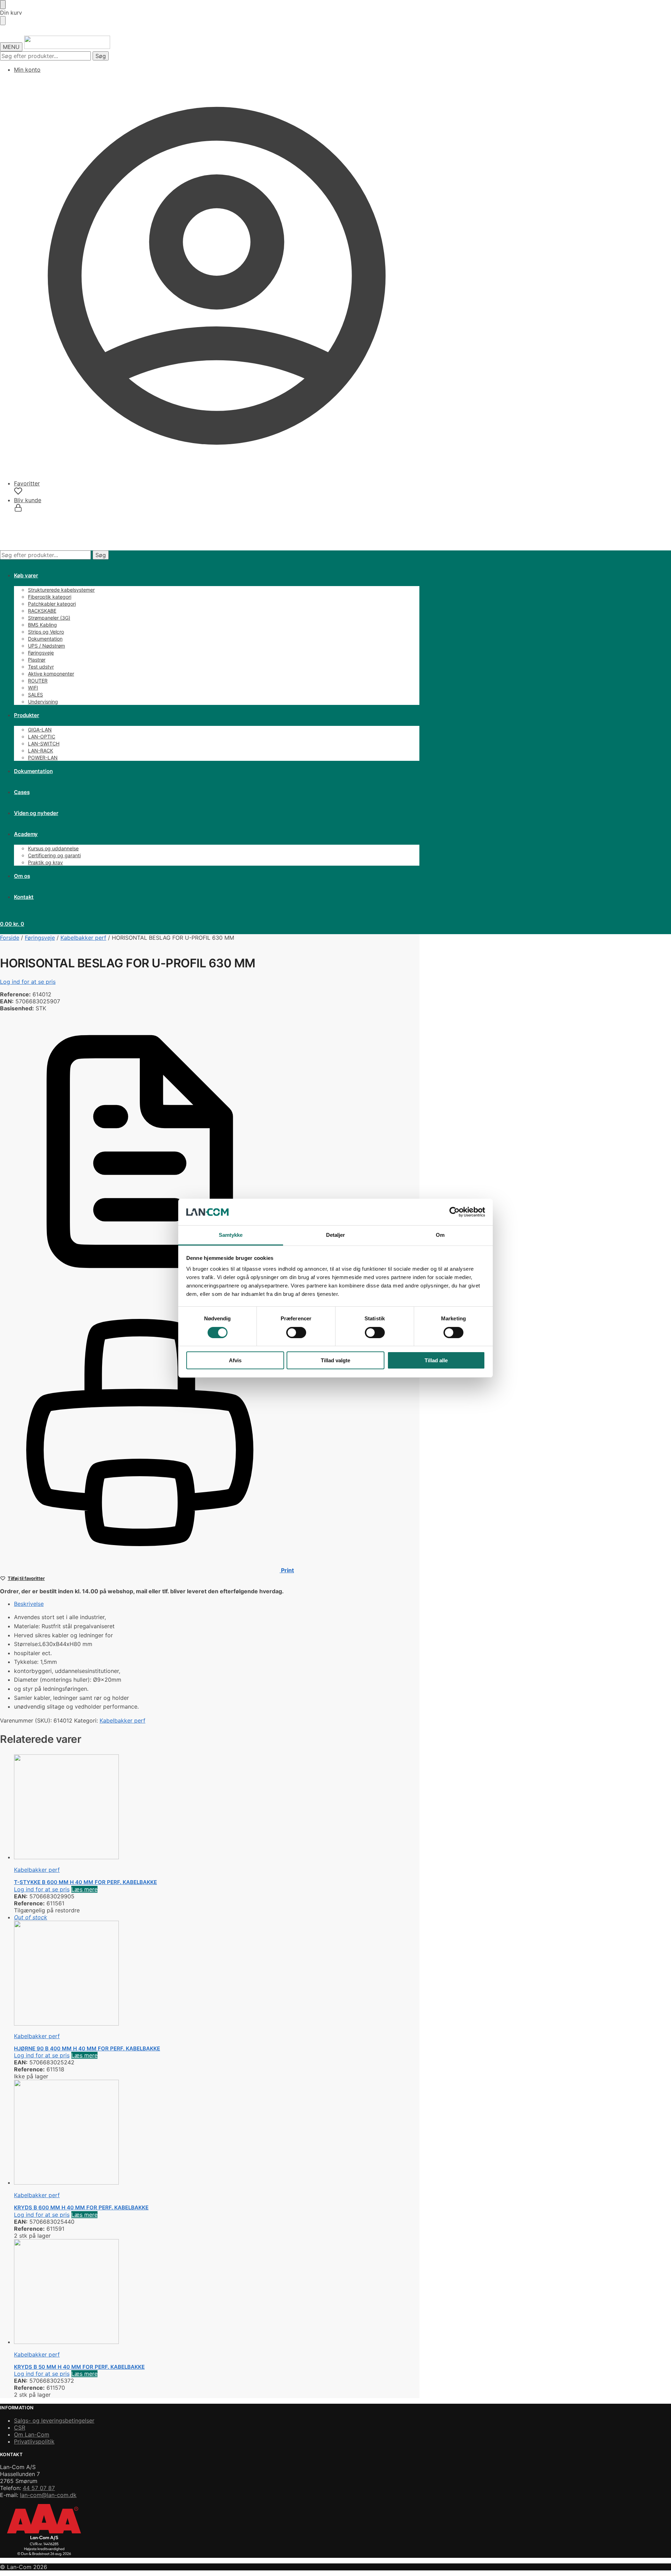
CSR (20, 2427)
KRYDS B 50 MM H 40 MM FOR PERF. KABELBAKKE (79, 2367)
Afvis (235, 1360)
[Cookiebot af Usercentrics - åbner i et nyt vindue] (454, 1212)
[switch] (296, 1333)
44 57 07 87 (39, 2488)
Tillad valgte (335, 1360)
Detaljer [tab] (336, 1235)
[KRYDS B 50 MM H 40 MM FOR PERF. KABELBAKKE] (166, 2292)
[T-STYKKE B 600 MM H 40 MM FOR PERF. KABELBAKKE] (166, 1807)
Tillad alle (436, 1360)
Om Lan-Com (32, 2434)
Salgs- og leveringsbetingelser (54, 2420)
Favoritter (27, 483)
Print (287, 1570)
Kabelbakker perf (83, 938)
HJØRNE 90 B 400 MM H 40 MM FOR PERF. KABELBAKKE (87, 2048)
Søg (101, 56)
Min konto (27, 70)
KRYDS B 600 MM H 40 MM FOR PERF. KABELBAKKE (81, 2207)
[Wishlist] (655, 10)
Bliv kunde (28, 500)
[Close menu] (3, 5)
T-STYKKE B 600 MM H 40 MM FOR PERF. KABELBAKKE (85, 1882)
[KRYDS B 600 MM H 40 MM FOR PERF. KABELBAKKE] (166, 2133)
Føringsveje (40, 938)
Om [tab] (440, 1235)
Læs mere (84, 1889)
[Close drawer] (3, 21)
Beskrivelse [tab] (29, 1604)
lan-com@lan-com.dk (48, 2495)
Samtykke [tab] (231, 1235)
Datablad (292, 1289)
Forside (10, 938)
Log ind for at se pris (28, 982)
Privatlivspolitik (34, 2441)
